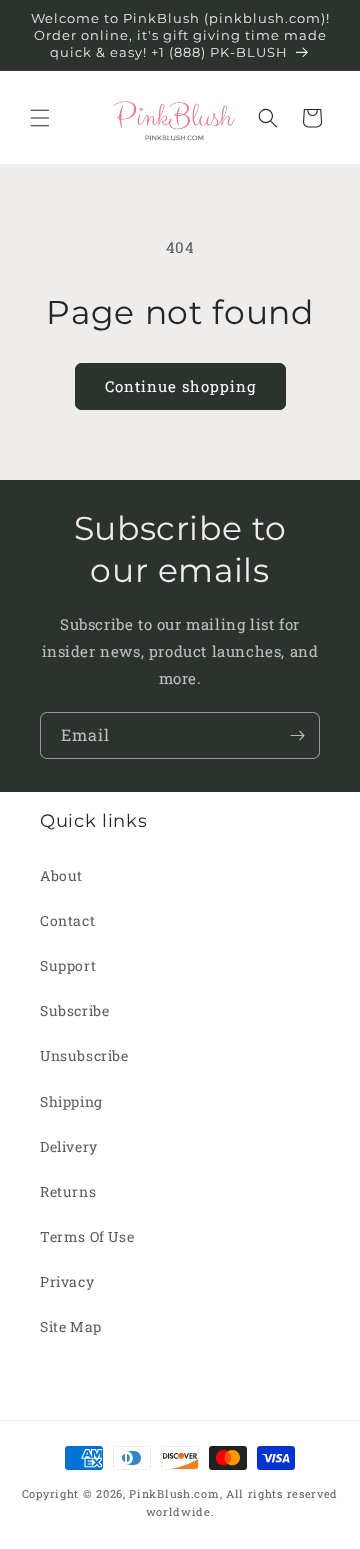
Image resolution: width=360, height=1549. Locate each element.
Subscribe (74, 1010)
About (61, 875)
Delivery (69, 1146)
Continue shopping (180, 386)
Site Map (71, 1326)
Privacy (67, 1281)
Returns (68, 1191)
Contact (67, 920)
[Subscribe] (297, 735)
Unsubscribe (84, 1055)
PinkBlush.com (174, 1493)
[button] (40, 118)
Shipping (71, 1101)
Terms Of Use (87, 1236)
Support (68, 965)
